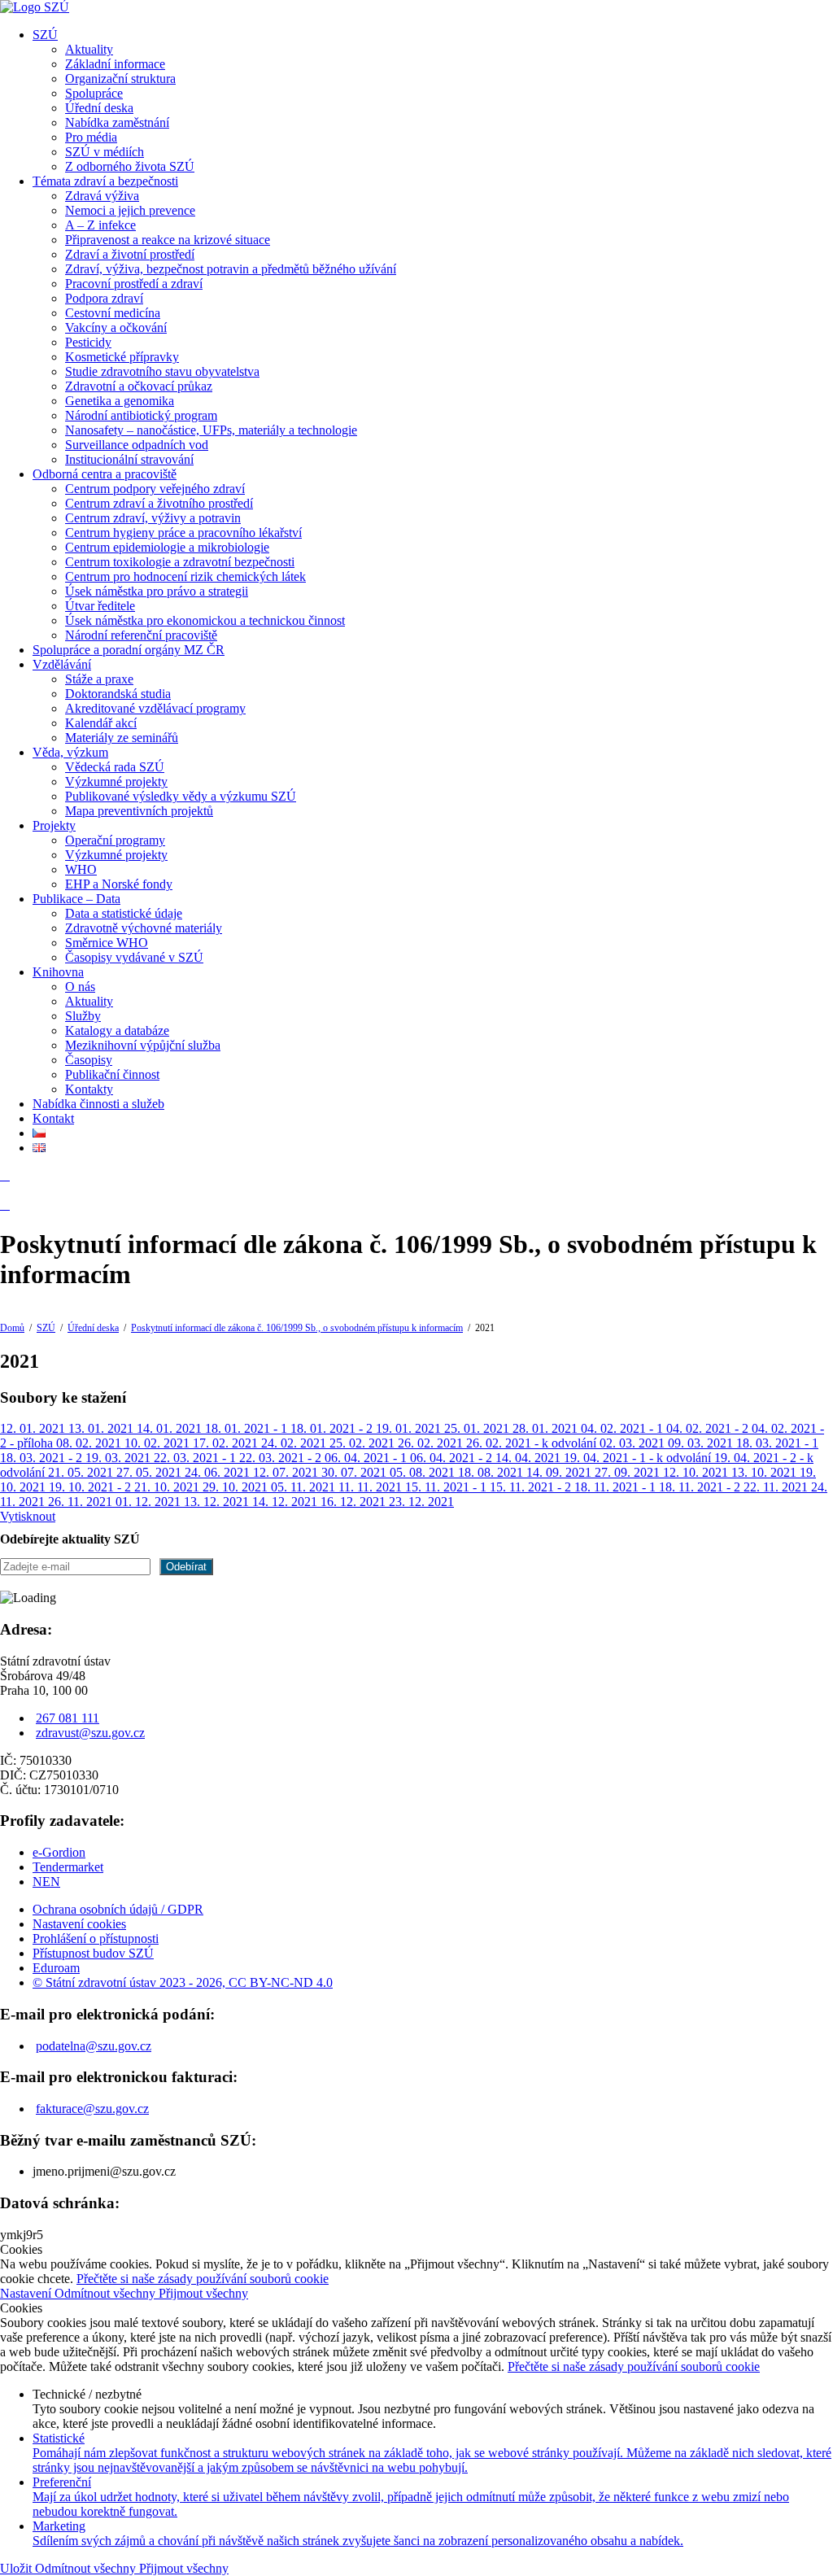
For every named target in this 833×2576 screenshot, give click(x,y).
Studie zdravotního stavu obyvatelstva (162, 371)
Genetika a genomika (120, 401)
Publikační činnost (112, 1074)
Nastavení (27, 2293)
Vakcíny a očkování (116, 327)
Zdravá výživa (102, 196)
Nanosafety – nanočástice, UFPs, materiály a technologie (211, 430)
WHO (81, 869)
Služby (83, 1016)
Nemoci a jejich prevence (130, 210)
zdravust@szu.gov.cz (90, 1733)
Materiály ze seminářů (122, 738)
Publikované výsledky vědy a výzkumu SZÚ (181, 796)
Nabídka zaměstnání (117, 122)
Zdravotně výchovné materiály (144, 928)
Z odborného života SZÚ (130, 166)
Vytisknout (28, 1516)
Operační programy (115, 840)
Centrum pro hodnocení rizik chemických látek (185, 576)
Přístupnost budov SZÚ (93, 1953)
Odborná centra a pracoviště (105, 474)
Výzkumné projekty (116, 782)
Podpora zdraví (104, 298)
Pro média (91, 137)
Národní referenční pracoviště (141, 635)
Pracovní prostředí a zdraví (134, 284)
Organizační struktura (120, 79)
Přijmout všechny (203, 2293)
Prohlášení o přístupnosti (96, 1939)
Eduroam (56, 1968)
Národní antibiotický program (141, 415)
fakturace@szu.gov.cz (92, 2109)
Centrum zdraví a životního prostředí (159, 503)
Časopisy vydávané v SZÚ (134, 957)
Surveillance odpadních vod (137, 445)
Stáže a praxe (99, 679)
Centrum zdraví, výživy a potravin (153, 518)
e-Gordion (59, 1852)
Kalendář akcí (101, 723)
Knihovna (58, 972)
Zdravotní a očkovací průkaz (139, 386)
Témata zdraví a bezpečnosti (105, 181)
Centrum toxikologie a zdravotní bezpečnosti (180, 562)
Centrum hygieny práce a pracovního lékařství (183, 533)
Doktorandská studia (118, 694)
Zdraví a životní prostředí (130, 254)
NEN (46, 1882)
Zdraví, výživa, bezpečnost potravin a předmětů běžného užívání (231, 269)
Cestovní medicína (113, 313)
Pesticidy (88, 342)
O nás (80, 987)
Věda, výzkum (70, 752)
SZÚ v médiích (105, 152)
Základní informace (115, 64)
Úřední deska (99, 108)
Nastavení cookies (79, 1924)
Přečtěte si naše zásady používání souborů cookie (203, 2279)
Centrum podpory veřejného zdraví (155, 489)
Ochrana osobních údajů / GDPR (118, 1909)
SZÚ (45, 35)
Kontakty (89, 1089)
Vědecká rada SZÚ (115, 767)
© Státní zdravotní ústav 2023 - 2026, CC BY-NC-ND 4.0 (183, 1982)
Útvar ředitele (100, 606)
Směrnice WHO (107, 943)
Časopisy (89, 1060)
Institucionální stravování (129, 459)
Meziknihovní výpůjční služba (143, 1045)
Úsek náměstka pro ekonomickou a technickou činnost (205, 620)
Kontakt (53, 1118)
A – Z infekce (100, 225)
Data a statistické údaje (124, 913)
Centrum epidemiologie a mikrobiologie (167, 547)
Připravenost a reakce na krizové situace (168, 240)
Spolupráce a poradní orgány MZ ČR (129, 650)
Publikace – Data (76, 899)
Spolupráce (94, 93)
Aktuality (89, 49)
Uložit (17, 2568)
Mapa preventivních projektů (139, 811)
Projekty (54, 825)
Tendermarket (68, 1867)
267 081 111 (68, 1718)
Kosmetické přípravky (122, 357)
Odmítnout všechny (107, 2293)
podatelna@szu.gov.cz (94, 2046)
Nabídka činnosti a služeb (98, 1104)
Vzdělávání (62, 664)
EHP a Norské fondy (119, 884)
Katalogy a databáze (117, 1030)
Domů (12, 1328)
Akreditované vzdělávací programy (155, 708)
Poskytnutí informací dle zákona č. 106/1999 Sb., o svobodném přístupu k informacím (297, 1328)
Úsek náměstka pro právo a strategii (157, 591)
